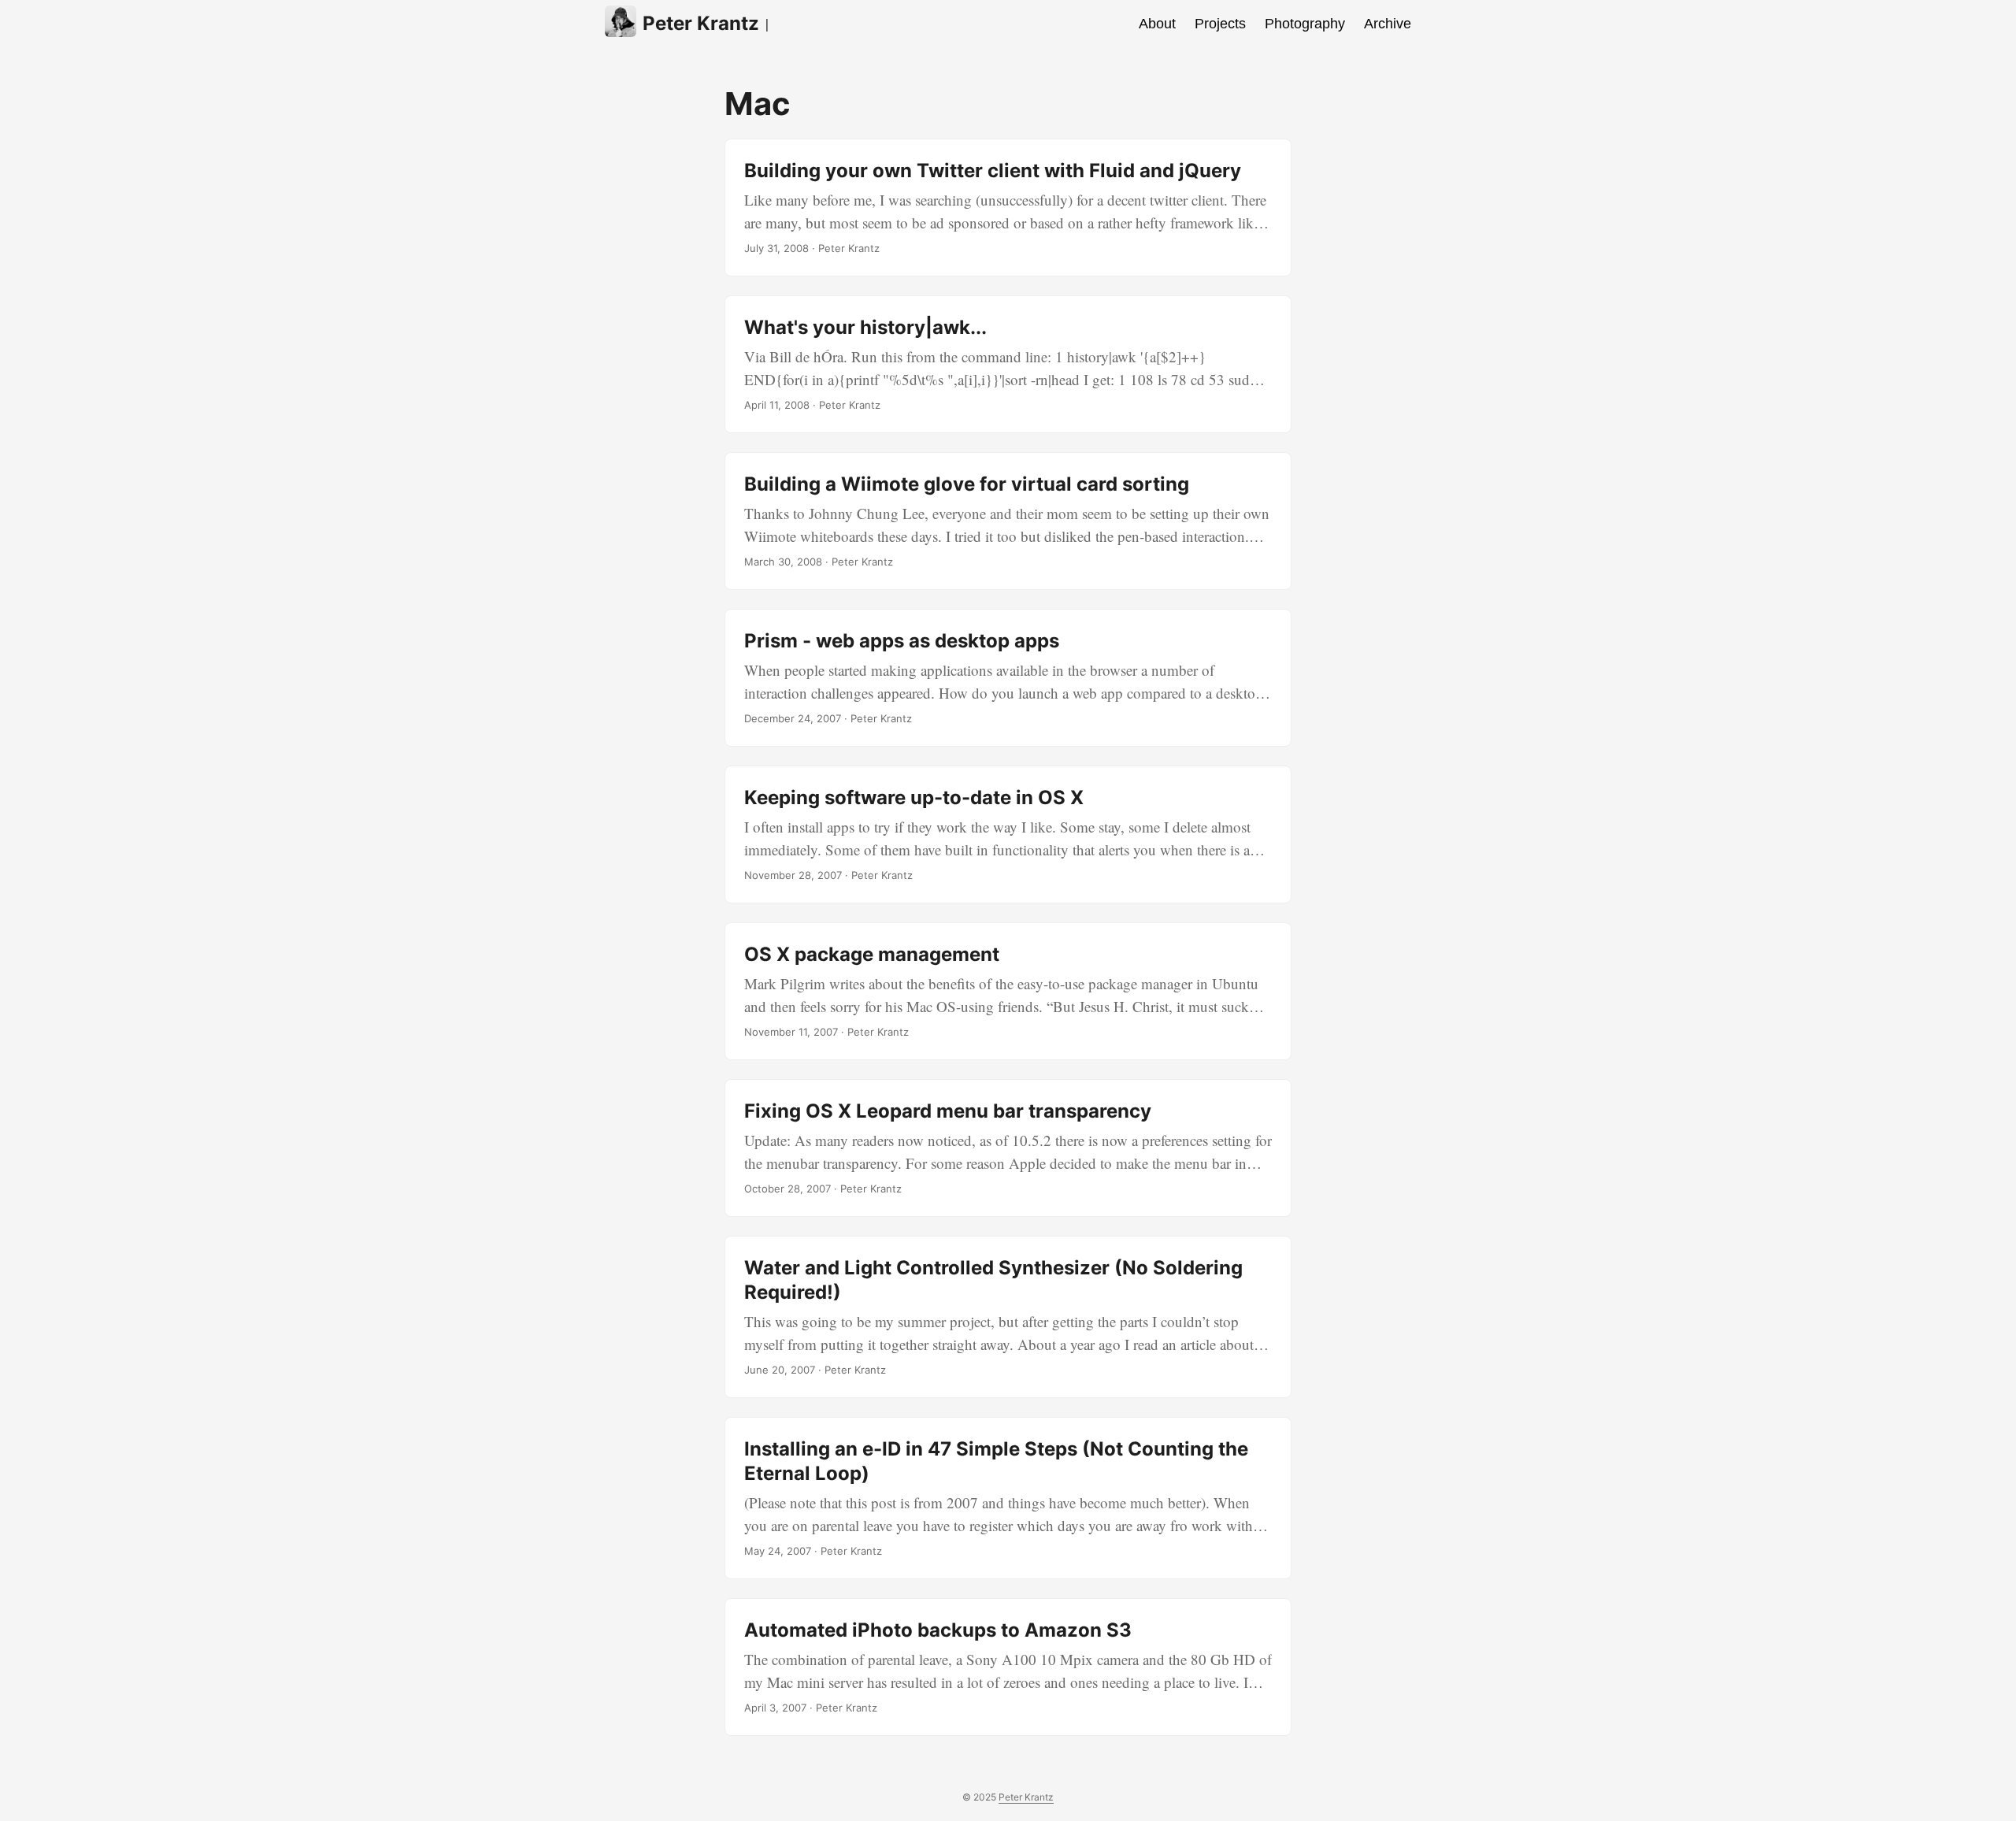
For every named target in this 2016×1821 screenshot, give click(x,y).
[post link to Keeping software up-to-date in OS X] (1008, 834)
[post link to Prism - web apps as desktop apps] (1008, 678)
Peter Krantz (701, 23)
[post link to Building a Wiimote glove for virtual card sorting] (1008, 521)
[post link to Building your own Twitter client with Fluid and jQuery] (1008, 208)
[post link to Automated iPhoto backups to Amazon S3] (1008, 1667)
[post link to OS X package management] (1008, 991)
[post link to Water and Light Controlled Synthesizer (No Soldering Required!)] (1008, 1317)
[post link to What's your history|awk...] (1008, 364)
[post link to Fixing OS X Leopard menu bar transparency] (1008, 1148)
